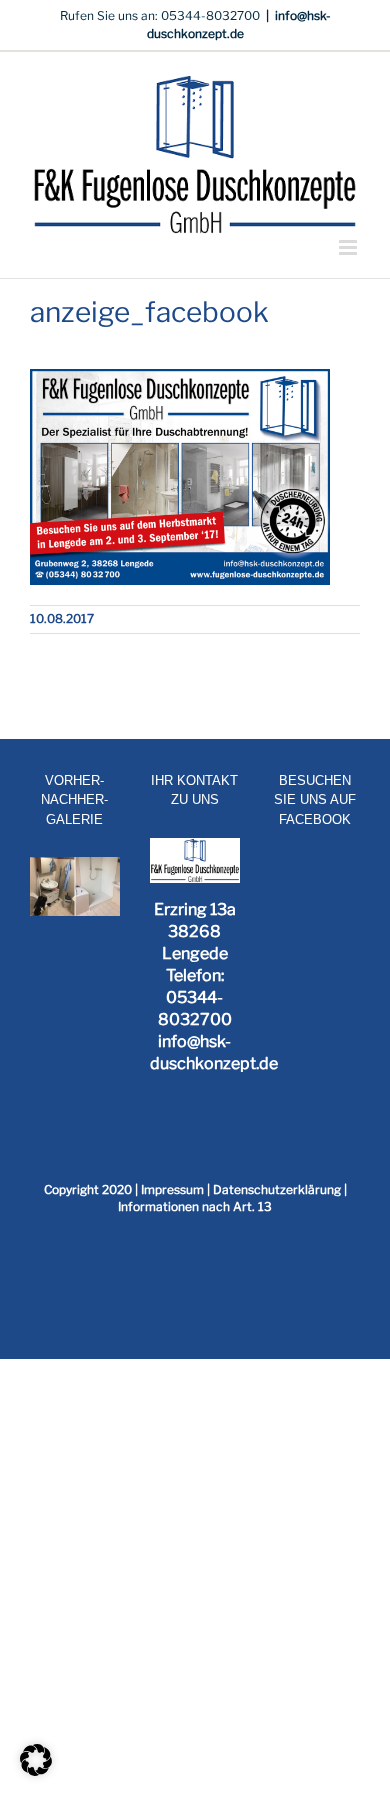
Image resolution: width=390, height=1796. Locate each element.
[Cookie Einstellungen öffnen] (36, 1770)
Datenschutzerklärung (277, 1189)
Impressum (172, 1189)
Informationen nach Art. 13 (195, 1206)
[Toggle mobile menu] (349, 247)
